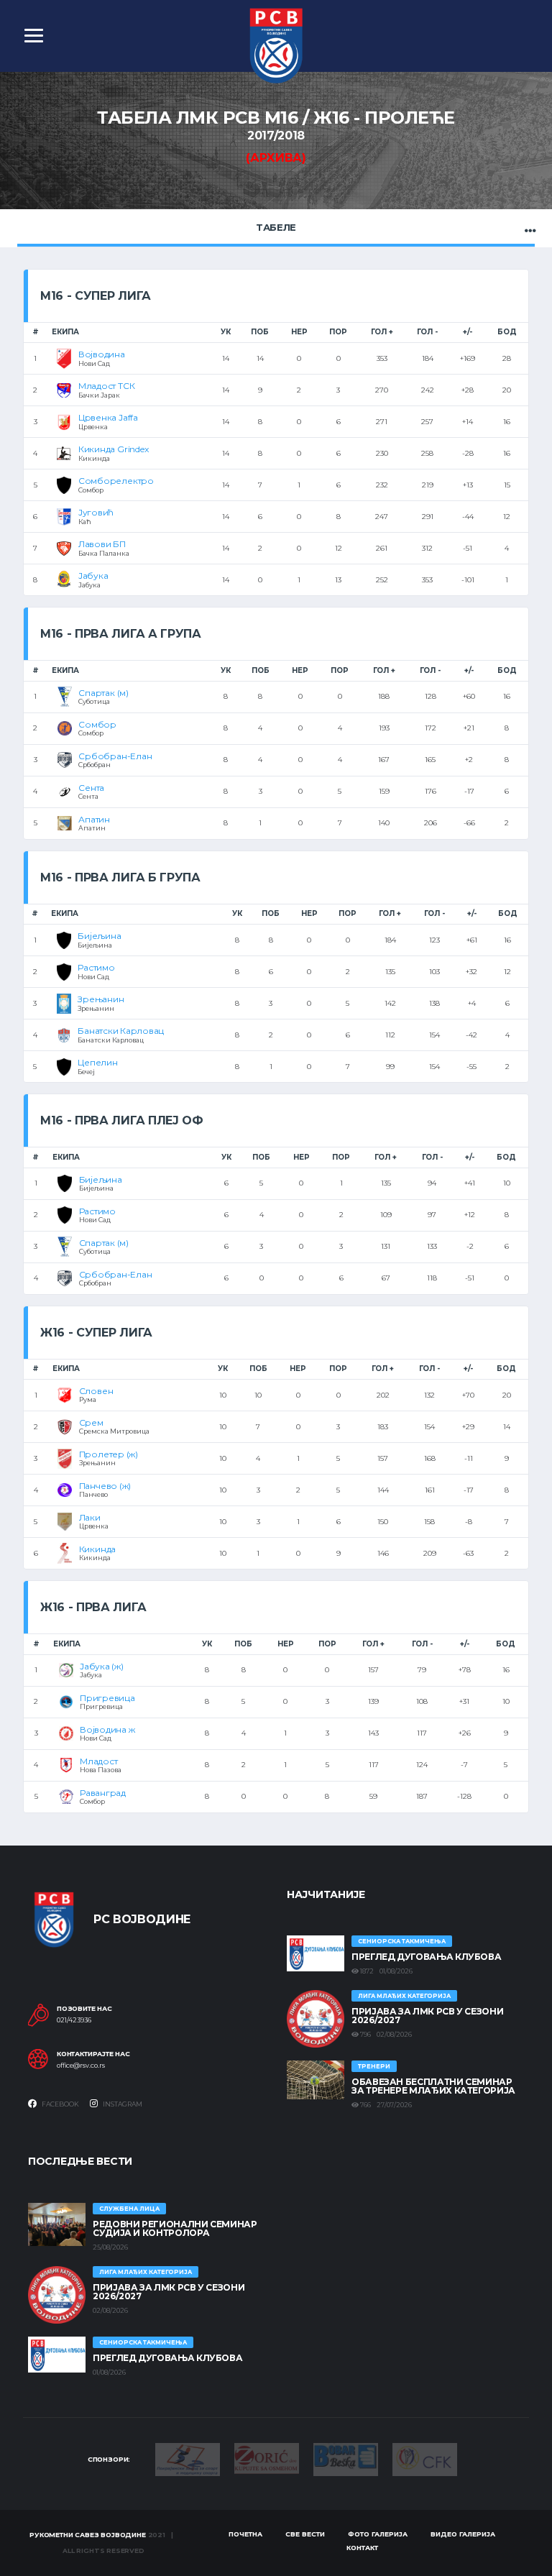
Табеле (276, 227)
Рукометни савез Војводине (88, 2535)
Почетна (245, 2534)
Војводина (102, 354)
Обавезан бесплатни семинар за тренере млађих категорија (433, 2086)
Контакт (362, 2548)
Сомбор (97, 724)
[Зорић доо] (267, 2457)
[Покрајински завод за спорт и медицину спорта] (188, 2459)
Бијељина (99, 936)
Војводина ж (107, 1729)
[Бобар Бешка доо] (346, 2459)
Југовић (96, 512)
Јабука (93, 576)
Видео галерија (463, 2534)
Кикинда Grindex (113, 449)
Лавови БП (102, 544)
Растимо (96, 967)
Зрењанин (101, 999)
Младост (98, 1761)
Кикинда (97, 1549)
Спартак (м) (103, 693)
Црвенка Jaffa (108, 417)
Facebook (60, 2104)
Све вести (305, 2534)
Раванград (103, 1793)
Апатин (94, 819)
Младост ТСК (106, 386)
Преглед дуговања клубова (426, 1957)
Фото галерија (378, 2534)
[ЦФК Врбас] (425, 2458)
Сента (91, 788)
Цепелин (97, 1062)
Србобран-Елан (115, 756)
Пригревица (107, 1698)
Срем (91, 1422)
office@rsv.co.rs (81, 2066)
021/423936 (74, 2020)
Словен (96, 1391)
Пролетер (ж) (109, 1454)
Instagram (122, 2104)
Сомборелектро (116, 481)
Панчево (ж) (105, 1486)
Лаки (90, 1517)
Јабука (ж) (102, 1666)
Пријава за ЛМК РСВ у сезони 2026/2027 (427, 2016)
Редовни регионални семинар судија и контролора (175, 2228)
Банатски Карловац (121, 1031)
